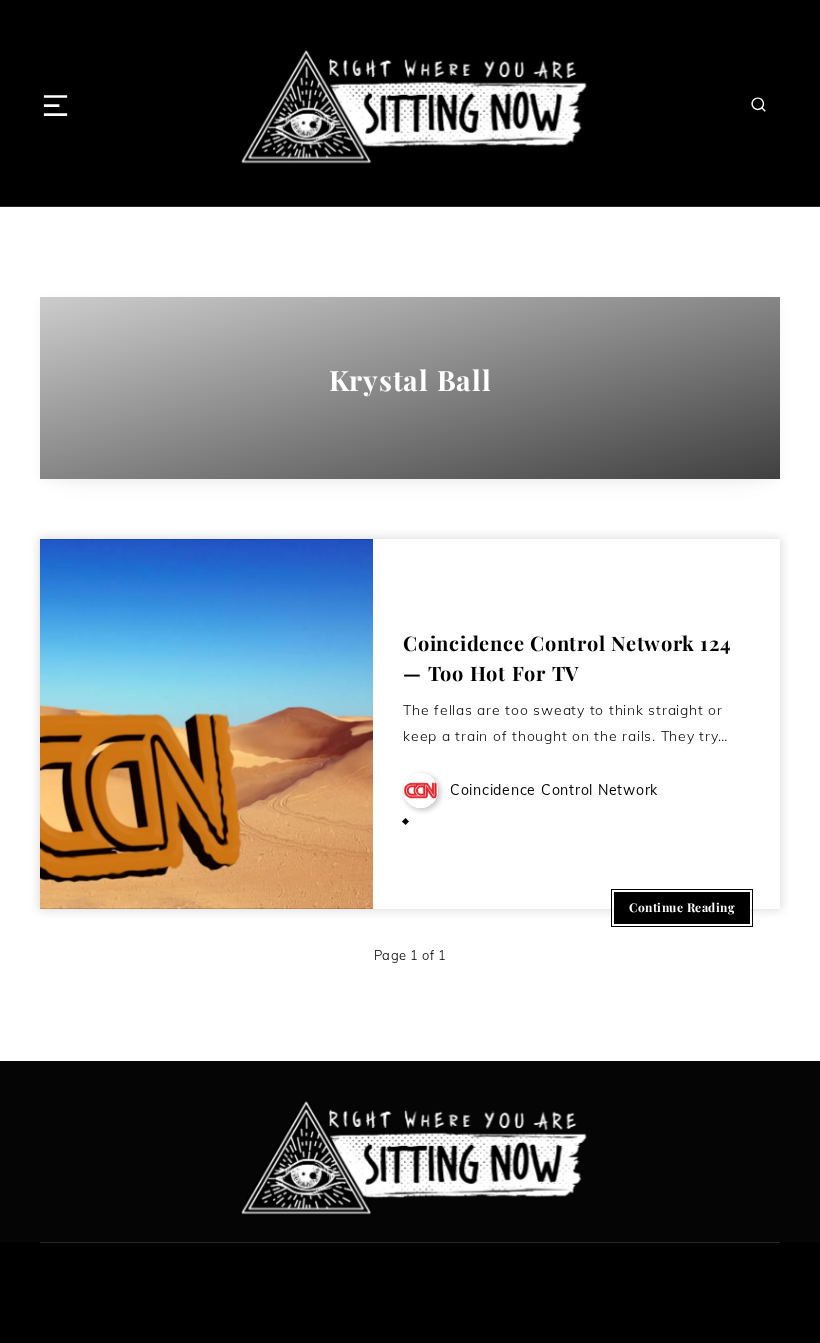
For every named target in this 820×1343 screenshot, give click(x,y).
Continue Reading (682, 907)
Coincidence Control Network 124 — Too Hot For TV (567, 657)
